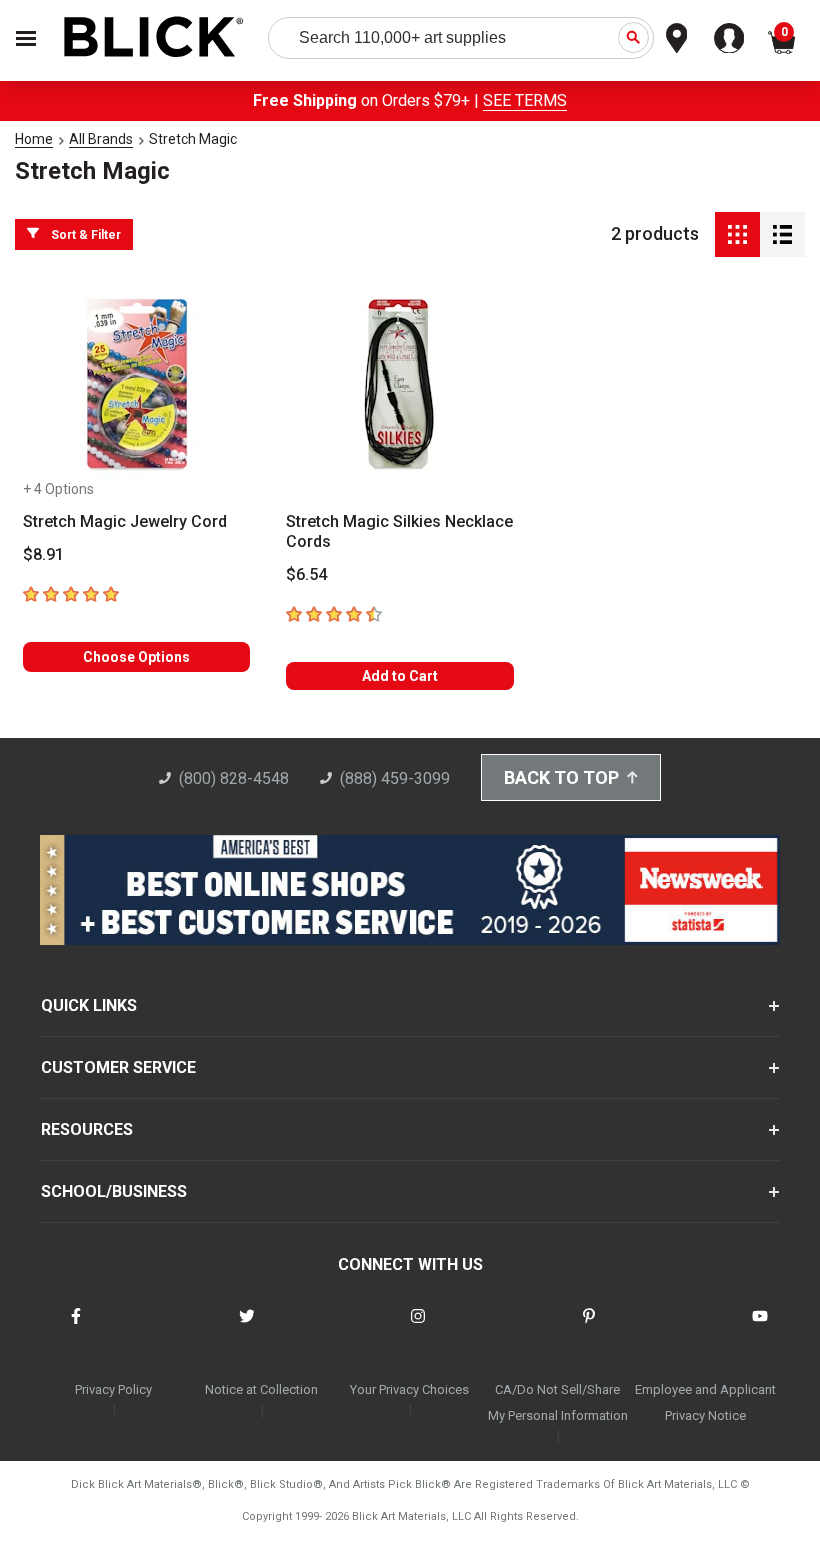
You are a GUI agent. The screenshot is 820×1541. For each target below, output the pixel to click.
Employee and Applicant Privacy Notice (705, 1402)
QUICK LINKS (89, 1005)
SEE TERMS (525, 100)
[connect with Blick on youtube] (760, 1328)
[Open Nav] (26, 38)
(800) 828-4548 (234, 778)
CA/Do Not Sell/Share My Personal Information (558, 1402)
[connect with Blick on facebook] (76, 1328)
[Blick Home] (154, 38)
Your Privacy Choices (409, 1389)
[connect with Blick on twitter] (247, 1328)
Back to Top (561, 777)
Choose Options (136, 657)
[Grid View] (737, 234)
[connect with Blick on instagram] (418, 1328)
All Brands (101, 139)
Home (34, 139)
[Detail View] (782, 234)
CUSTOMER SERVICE (118, 1067)
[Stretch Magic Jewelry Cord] (136, 385)
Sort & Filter (86, 235)
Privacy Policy (113, 1389)
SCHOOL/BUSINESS (114, 1191)
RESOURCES (87, 1129)
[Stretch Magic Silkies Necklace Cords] (399, 385)
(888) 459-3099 (395, 778)
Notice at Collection (261, 1389)
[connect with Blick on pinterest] (589, 1328)
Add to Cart (400, 676)
